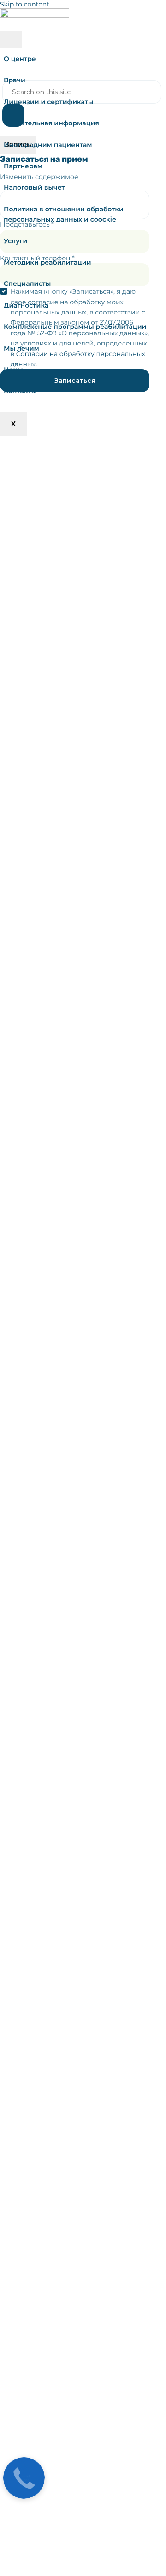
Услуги (15, 241)
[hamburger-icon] (11, 40)
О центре (20, 59)
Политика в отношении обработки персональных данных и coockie (64, 214)
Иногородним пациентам (48, 145)
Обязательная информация (51, 123)
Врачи (15, 80)
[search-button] (13, 115)
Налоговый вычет (34, 187)
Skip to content (25, 4)
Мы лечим (21, 348)
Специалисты (27, 283)
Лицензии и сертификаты (49, 102)
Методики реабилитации (47, 262)
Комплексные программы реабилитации (75, 327)
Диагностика (26, 305)
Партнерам (23, 166)
